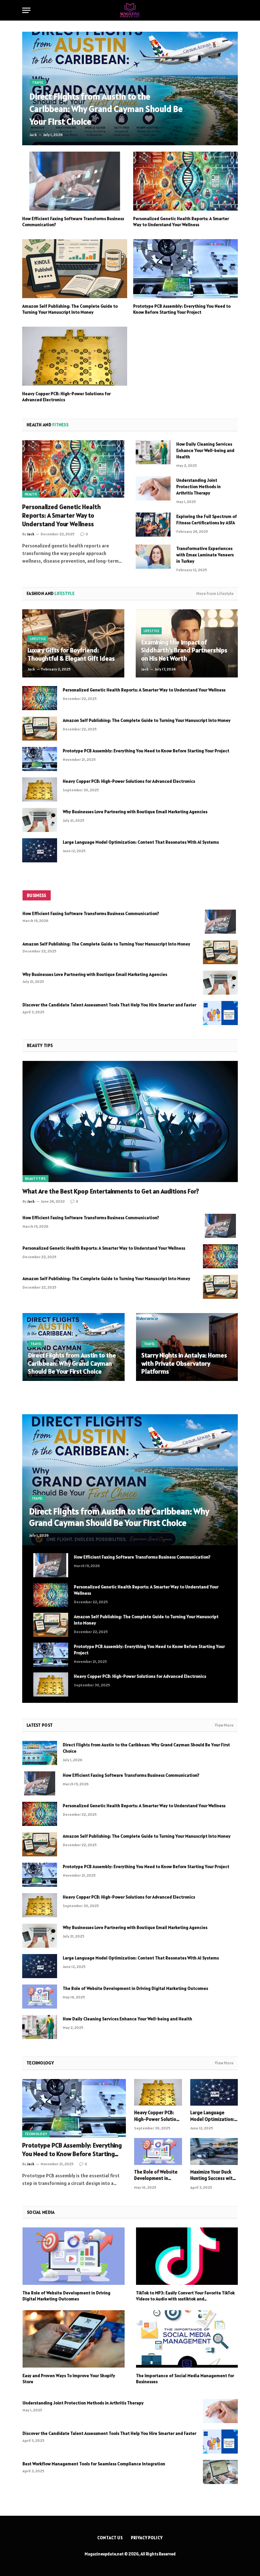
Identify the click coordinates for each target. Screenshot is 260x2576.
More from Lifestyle (215, 594)
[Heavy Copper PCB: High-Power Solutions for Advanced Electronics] (75, 356)
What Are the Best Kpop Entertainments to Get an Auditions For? (111, 1191)
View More (224, 1725)
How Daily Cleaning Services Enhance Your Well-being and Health (205, 450)
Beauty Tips (36, 1179)
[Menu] (26, 10)
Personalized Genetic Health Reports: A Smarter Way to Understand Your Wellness (181, 222)
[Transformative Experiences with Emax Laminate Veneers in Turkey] (153, 557)
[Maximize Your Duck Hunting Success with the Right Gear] (214, 2151)
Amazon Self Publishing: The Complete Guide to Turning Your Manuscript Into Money (70, 309)
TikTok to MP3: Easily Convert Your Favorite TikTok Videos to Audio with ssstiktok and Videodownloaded (185, 2296)
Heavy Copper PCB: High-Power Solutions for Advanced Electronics (66, 397)
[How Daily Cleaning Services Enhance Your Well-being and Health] (153, 452)
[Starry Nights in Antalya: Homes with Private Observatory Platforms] (187, 1347)
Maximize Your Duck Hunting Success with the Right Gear (213, 2175)
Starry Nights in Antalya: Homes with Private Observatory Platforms (184, 1363)
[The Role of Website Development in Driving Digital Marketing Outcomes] (40, 1997)
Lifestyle (38, 639)
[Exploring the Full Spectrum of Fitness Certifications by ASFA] (153, 525)
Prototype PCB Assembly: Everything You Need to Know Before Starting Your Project (182, 309)
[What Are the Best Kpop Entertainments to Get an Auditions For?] (130, 1121)
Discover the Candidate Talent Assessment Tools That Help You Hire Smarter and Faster (109, 1005)
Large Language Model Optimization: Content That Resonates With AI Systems (141, 842)
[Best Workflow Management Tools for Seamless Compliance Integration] (220, 2472)
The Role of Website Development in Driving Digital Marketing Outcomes (135, 1988)
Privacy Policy (147, 2538)
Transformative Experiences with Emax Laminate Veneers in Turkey (205, 555)
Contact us (110, 2538)
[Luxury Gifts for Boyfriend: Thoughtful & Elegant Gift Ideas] (73, 643)
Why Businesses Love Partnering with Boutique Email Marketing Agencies (135, 812)
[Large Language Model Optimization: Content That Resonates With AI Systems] (40, 850)
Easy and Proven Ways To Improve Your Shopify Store (69, 2379)
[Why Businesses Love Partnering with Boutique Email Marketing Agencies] (40, 820)
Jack (33, 135)
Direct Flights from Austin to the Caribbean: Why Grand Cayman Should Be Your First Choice (106, 109)
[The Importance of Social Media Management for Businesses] (187, 2339)
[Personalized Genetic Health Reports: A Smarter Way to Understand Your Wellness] (186, 181)
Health (31, 494)
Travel (38, 82)
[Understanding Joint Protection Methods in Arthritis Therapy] (153, 488)
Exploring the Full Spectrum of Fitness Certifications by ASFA (207, 520)
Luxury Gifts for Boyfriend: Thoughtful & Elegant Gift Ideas (71, 654)
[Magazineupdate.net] (130, 10)
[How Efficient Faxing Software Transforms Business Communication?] (75, 181)
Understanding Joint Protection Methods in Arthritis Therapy (198, 487)
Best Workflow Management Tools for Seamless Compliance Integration (94, 2464)
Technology (36, 2134)
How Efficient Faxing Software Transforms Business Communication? (73, 222)
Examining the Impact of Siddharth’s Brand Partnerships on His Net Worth (184, 651)
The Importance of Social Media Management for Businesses (185, 2379)
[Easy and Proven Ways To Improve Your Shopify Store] (74, 2339)
